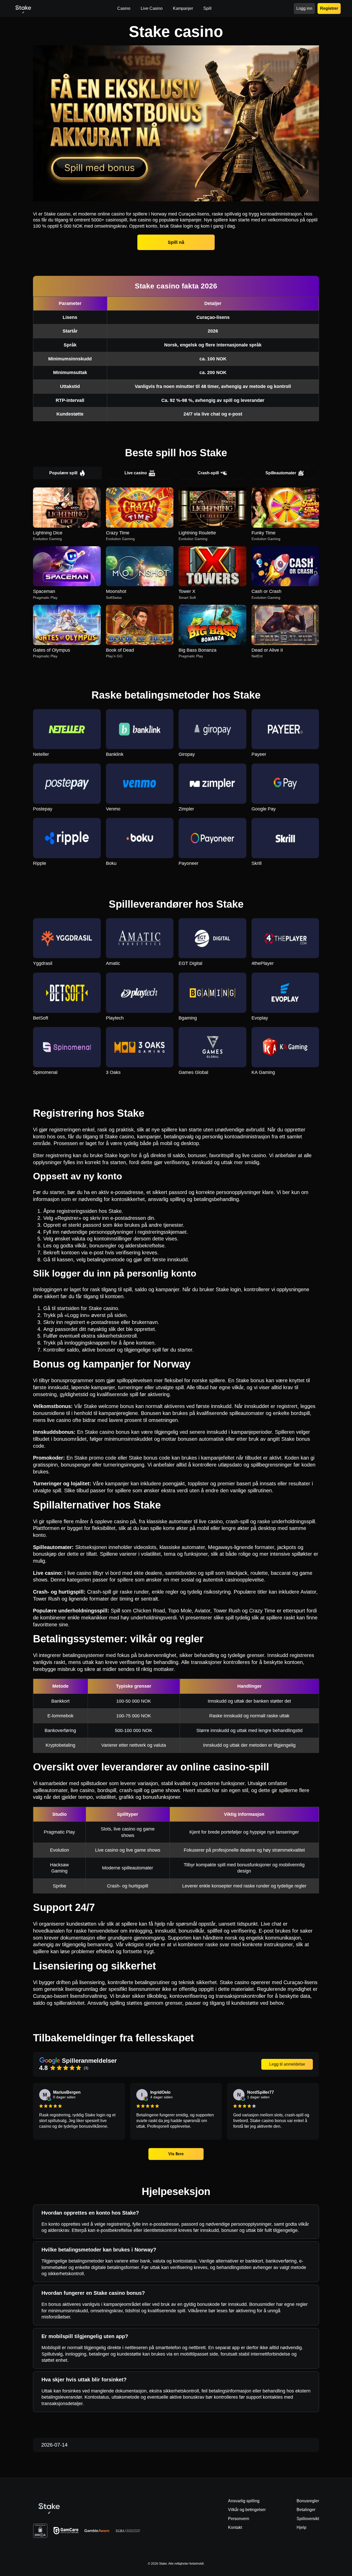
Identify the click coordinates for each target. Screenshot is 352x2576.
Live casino (136, 473)
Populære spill (63, 473)
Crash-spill (208, 473)
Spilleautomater (281, 473)
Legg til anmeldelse (287, 2064)
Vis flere (176, 2154)
